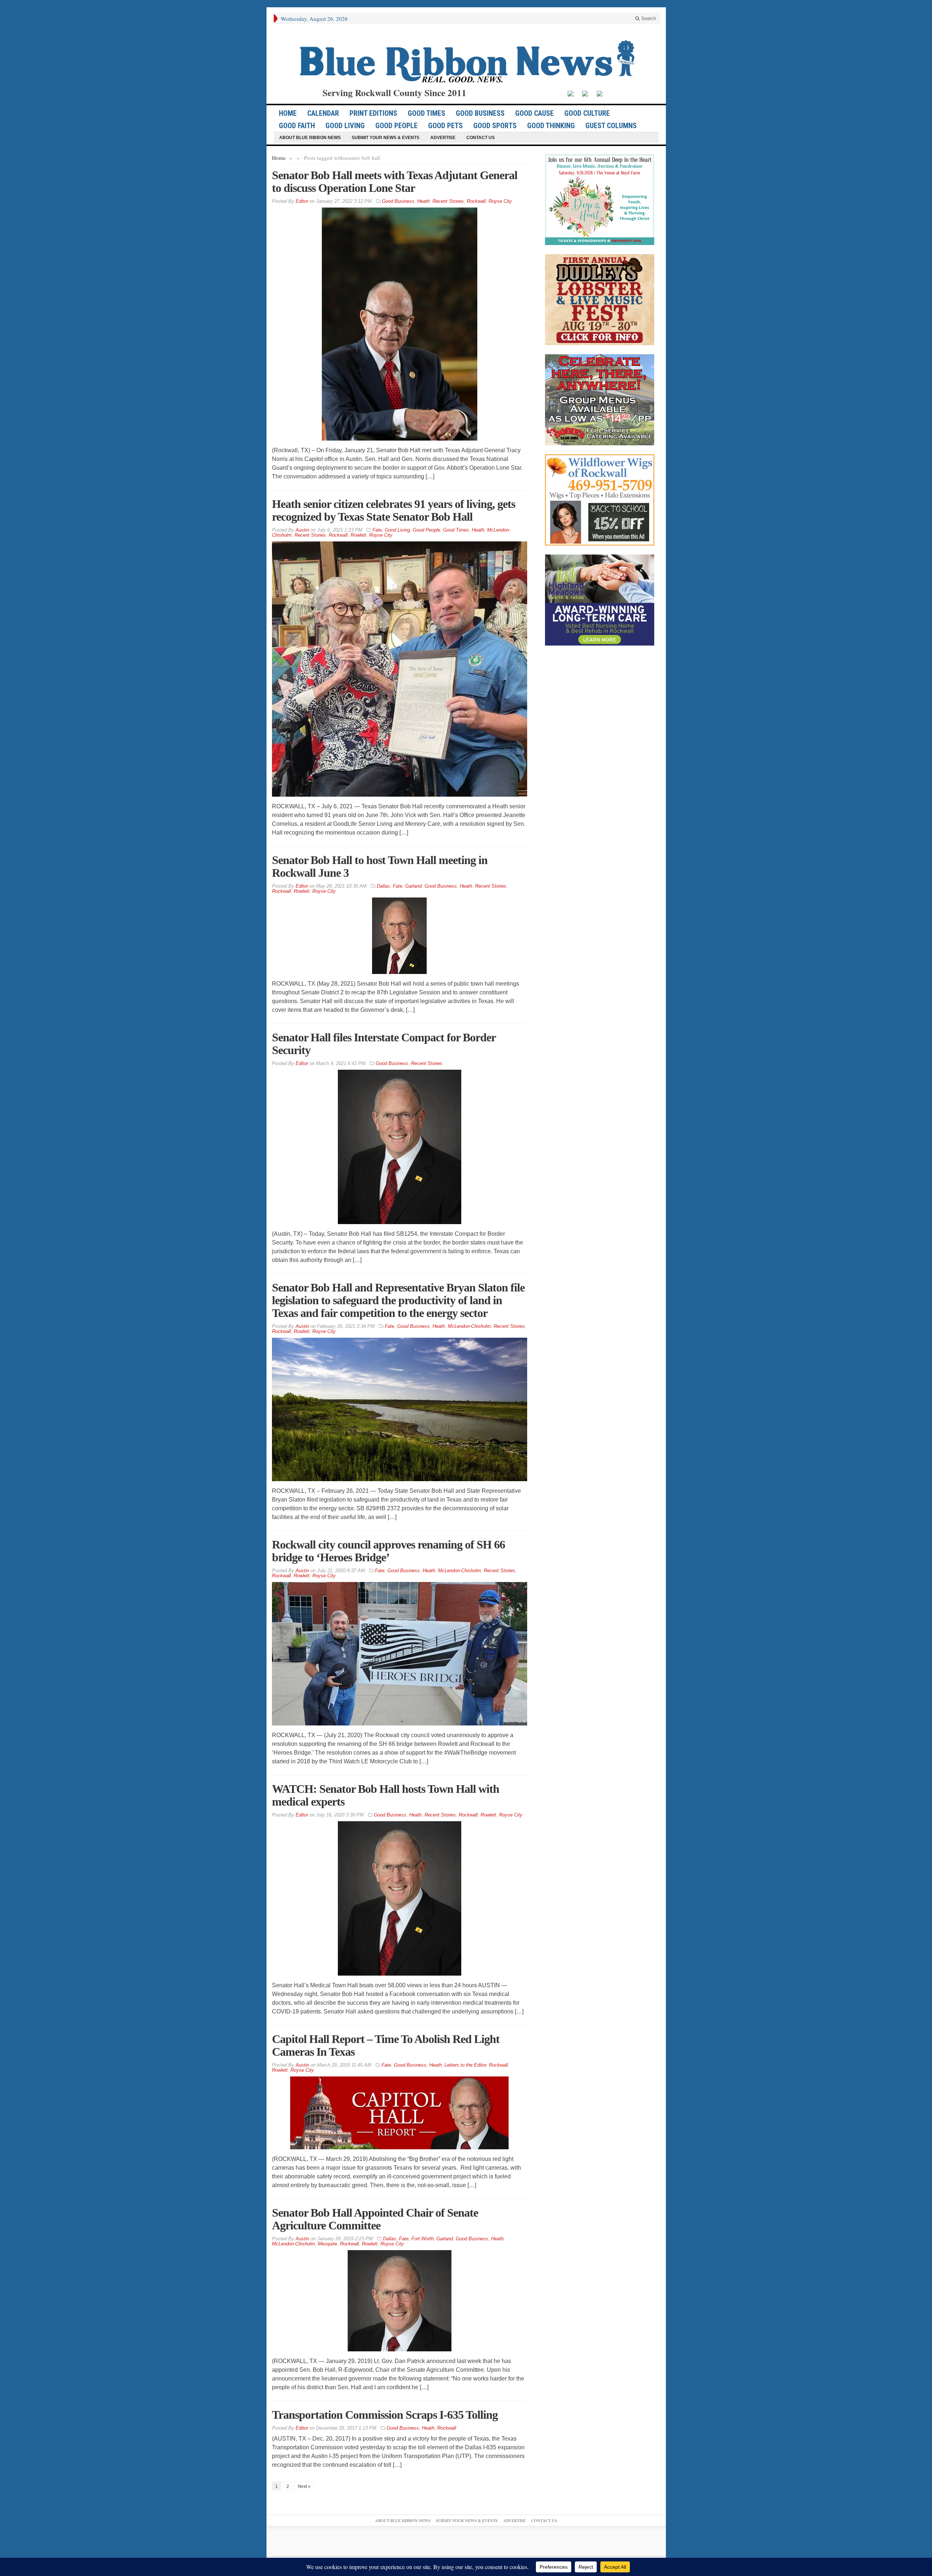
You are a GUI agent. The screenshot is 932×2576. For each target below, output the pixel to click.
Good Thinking (551, 126)
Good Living (345, 126)
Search (648, 18)
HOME (288, 113)
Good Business (480, 113)
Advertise (443, 138)
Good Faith (297, 126)
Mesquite (327, 2244)
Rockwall (476, 201)
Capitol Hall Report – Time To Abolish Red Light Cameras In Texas (386, 2045)
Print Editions (373, 113)
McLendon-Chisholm (469, 1326)
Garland (413, 886)
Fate (377, 530)
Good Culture (587, 113)
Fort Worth (422, 2239)
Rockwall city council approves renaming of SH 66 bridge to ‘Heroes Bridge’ (388, 1551)
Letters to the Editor (465, 2065)
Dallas (383, 886)
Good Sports (495, 126)
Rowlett (358, 535)
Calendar (323, 113)
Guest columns (611, 126)
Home (279, 158)
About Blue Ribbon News (310, 138)
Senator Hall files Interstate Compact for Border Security (384, 1044)
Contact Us (481, 138)
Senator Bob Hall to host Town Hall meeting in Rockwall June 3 (380, 866)
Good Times (426, 113)
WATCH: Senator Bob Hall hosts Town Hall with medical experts (386, 1795)
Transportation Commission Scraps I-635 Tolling (385, 2415)
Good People (396, 126)
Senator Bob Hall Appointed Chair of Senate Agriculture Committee (375, 2219)
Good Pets (445, 126)
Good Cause (534, 113)
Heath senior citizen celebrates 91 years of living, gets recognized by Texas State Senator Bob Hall (394, 510)
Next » (304, 2486)
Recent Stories (448, 201)
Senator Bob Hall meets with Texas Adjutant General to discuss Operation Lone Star (395, 182)
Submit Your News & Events (386, 138)
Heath (423, 201)
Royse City (500, 201)
